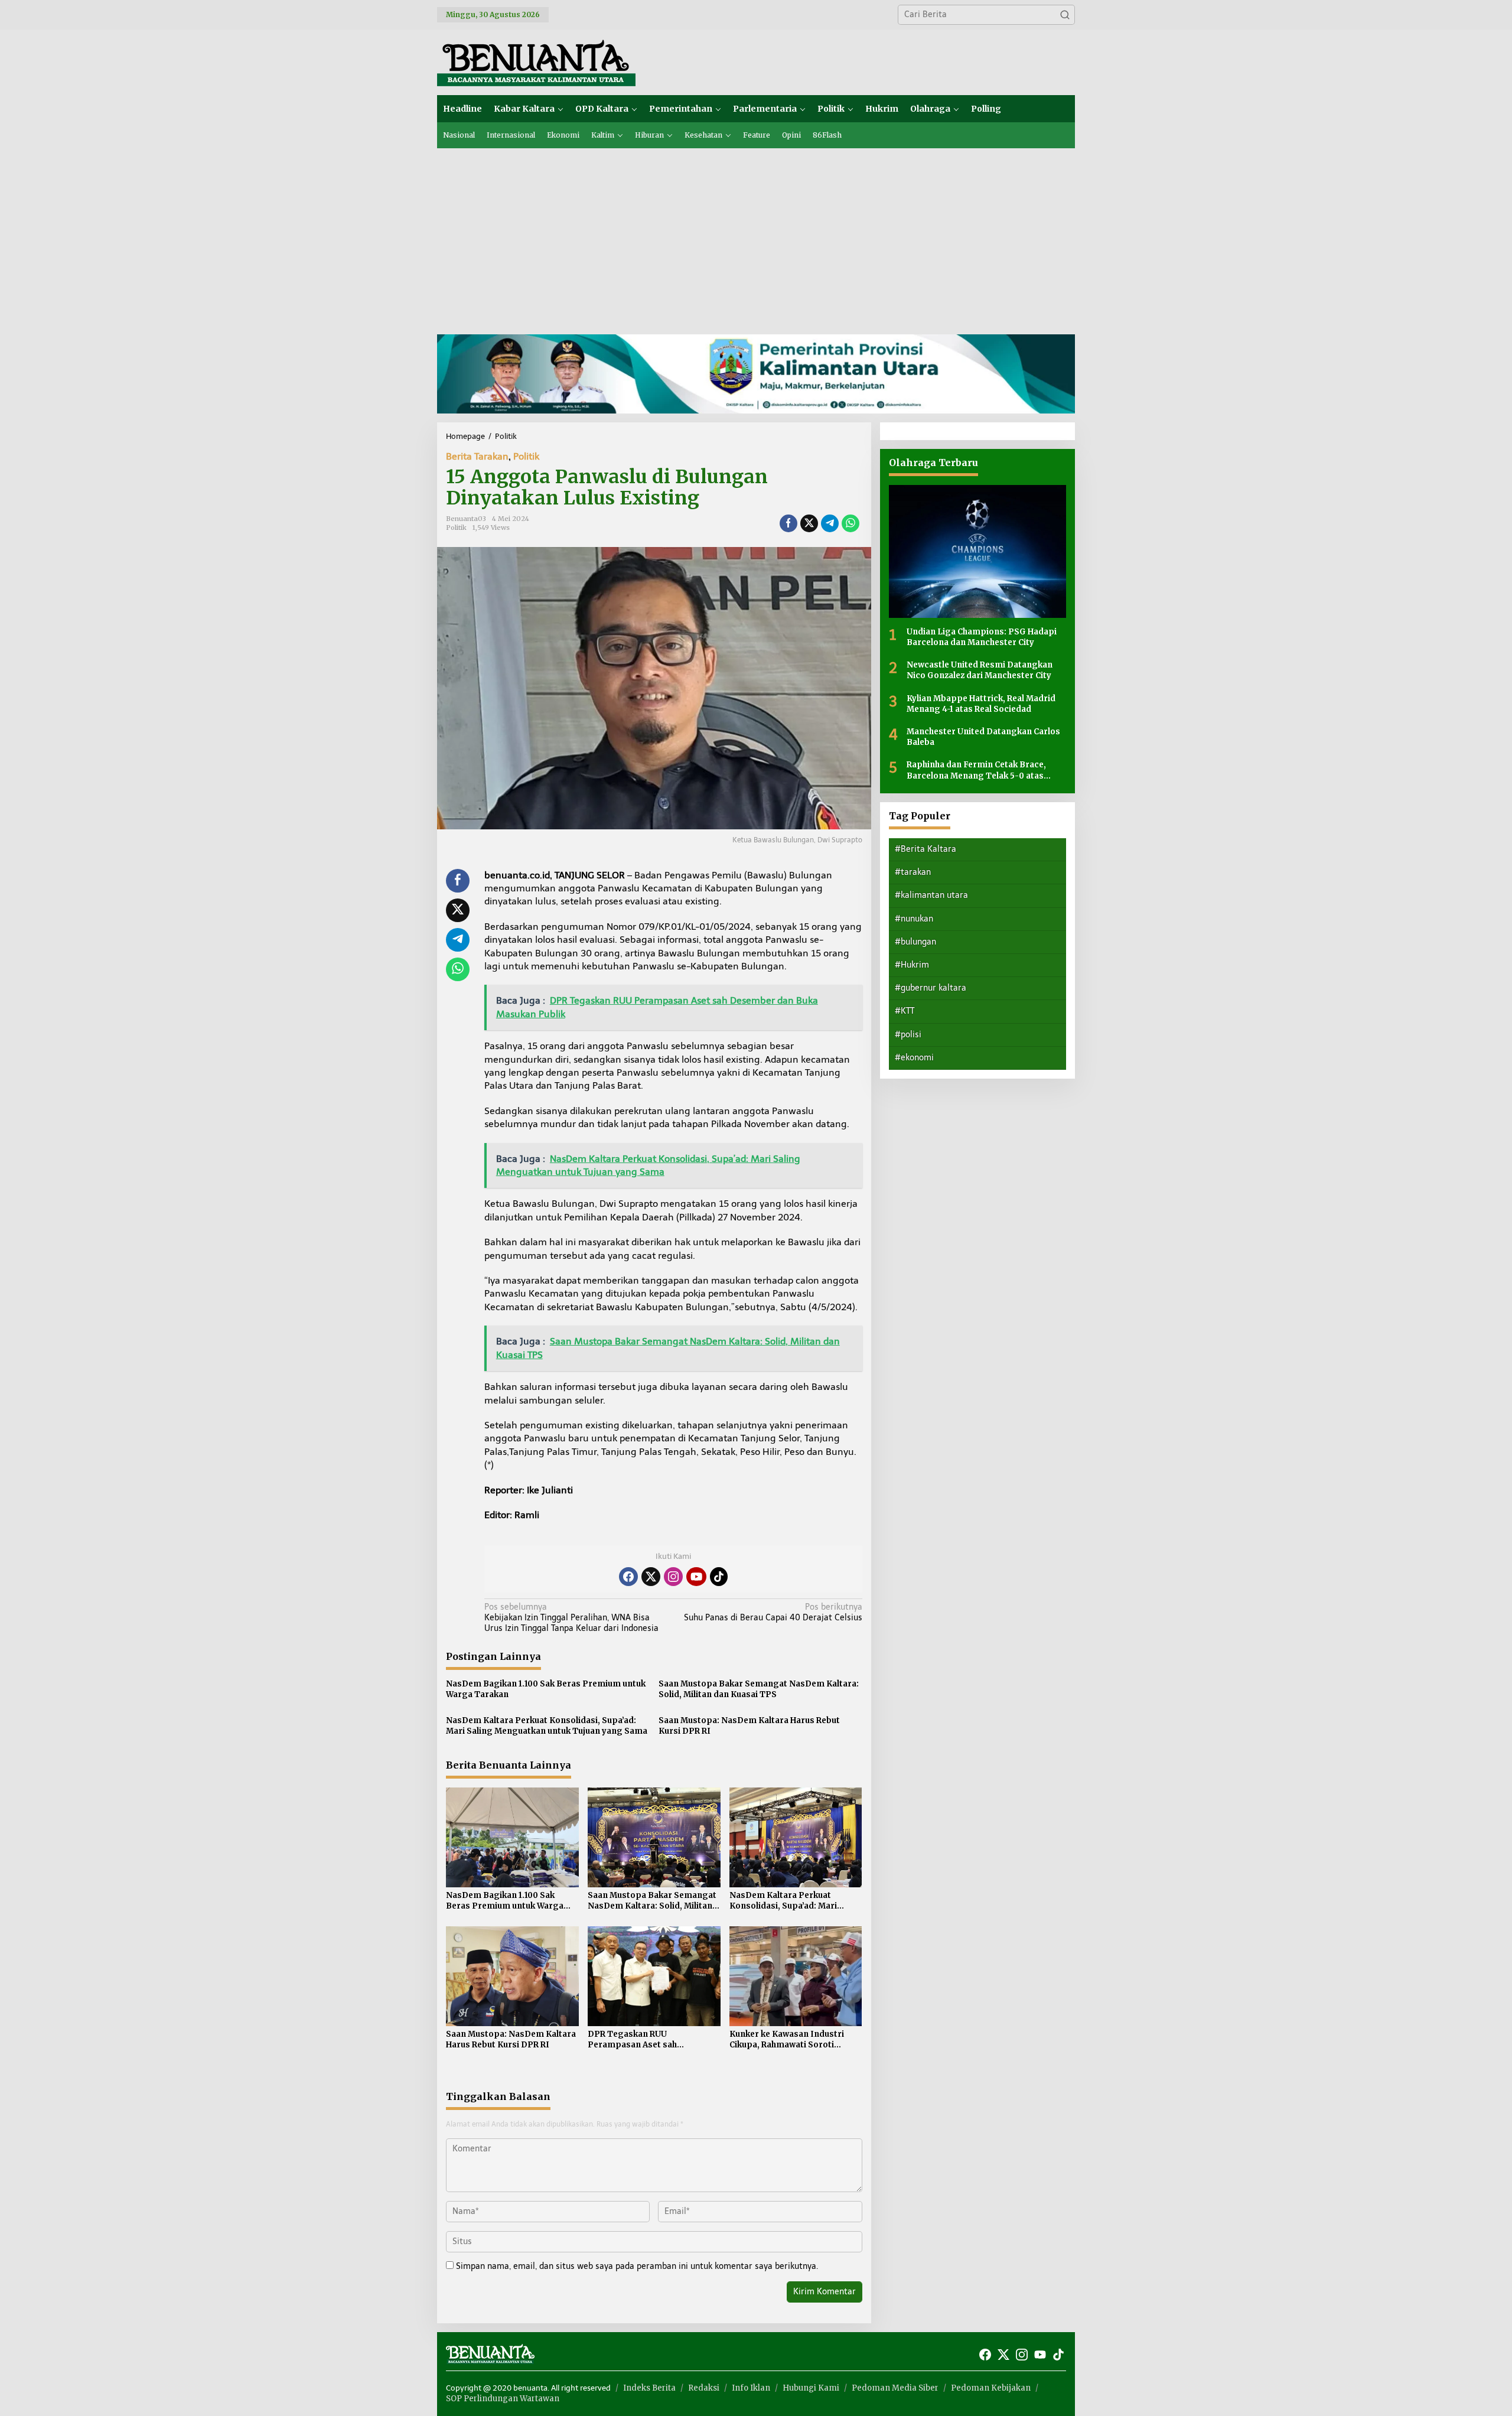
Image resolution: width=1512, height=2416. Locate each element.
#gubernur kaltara (931, 988)
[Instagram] (673, 1577)
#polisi (908, 1035)
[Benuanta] (536, 62)
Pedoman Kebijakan (991, 2388)
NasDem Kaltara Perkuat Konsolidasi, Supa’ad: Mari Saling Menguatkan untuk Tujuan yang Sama (547, 1726)
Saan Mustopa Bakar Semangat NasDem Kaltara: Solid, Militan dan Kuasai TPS (759, 1689)
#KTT (905, 1011)
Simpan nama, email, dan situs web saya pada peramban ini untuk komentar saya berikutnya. (637, 2266)
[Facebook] (628, 1577)
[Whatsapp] (850, 523)
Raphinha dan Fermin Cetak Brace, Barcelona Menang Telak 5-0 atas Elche (976, 770)
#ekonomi (914, 1058)
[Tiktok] (719, 1577)
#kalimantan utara (931, 895)
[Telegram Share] (830, 523)
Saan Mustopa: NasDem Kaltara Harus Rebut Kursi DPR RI (749, 1726)
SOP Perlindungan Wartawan (503, 2399)
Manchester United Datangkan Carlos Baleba (983, 737)
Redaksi (704, 2388)
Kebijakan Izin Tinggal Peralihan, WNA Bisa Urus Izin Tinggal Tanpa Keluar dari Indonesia (571, 1618)
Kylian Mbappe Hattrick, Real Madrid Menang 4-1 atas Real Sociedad (981, 704)
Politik (526, 456)
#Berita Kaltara (926, 849)
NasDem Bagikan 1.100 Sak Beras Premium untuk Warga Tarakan (546, 1689)
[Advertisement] (756, 237)
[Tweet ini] (809, 523)
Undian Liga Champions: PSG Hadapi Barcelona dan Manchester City (982, 637)
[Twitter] (651, 1577)
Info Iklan (751, 2388)
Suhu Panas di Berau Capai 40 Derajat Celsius (773, 1612)
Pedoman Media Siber (895, 2388)
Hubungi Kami (811, 2388)
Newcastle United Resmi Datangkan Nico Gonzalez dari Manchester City (980, 670)
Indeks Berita (649, 2388)
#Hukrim (912, 965)
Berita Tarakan (477, 456)
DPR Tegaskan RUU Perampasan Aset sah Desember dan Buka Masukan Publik (648, 2040)
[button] (1065, 15)
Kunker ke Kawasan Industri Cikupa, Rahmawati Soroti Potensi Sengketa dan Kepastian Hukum (787, 2040)
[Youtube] (696, 1577)
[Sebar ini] (788, 523)
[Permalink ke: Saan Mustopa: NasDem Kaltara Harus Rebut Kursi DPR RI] (512, 1976)
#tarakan (913, 872)
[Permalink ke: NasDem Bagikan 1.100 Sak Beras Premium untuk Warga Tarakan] (512, 1837)
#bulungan (915, 942)
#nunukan (914, 919)
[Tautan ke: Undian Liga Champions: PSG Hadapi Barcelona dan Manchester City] (977, 551)
